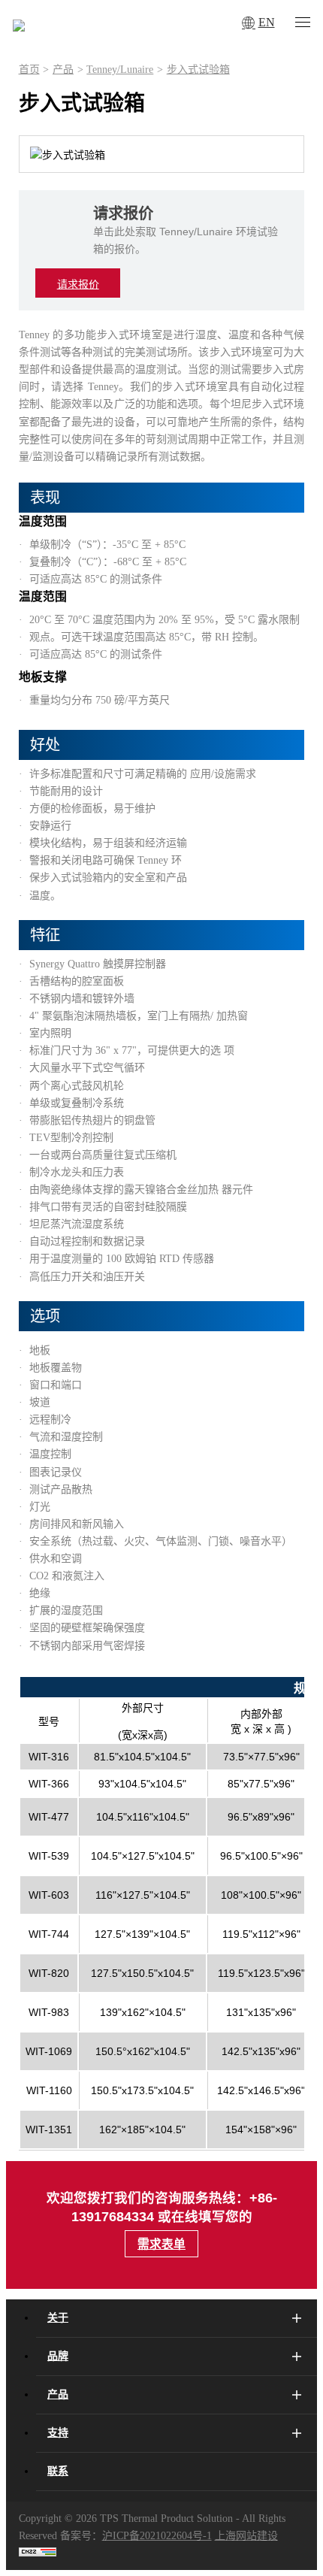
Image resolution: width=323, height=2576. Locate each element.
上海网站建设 (246, 2536)
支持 (58, 2433)
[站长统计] (38, 2553)
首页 (29, 70)
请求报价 (78, 285)
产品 (63, 70)
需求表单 (161, 2244)
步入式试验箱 (198, 70)
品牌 (58, 2356)
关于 (58, 2318)
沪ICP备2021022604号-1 (157, 2536)
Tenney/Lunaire (120, 70)
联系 (58, 2471)
